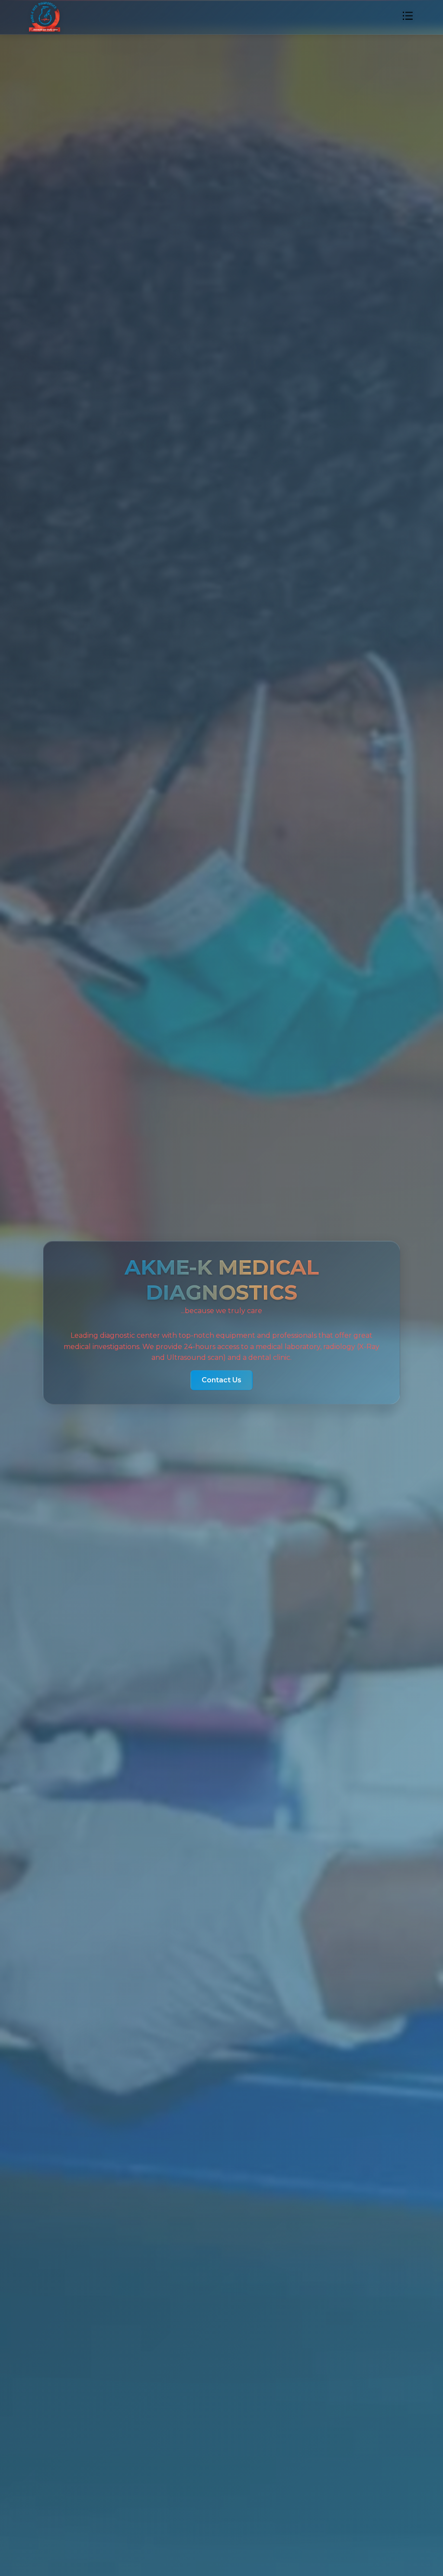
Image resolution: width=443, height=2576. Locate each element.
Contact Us (221, 1380)
